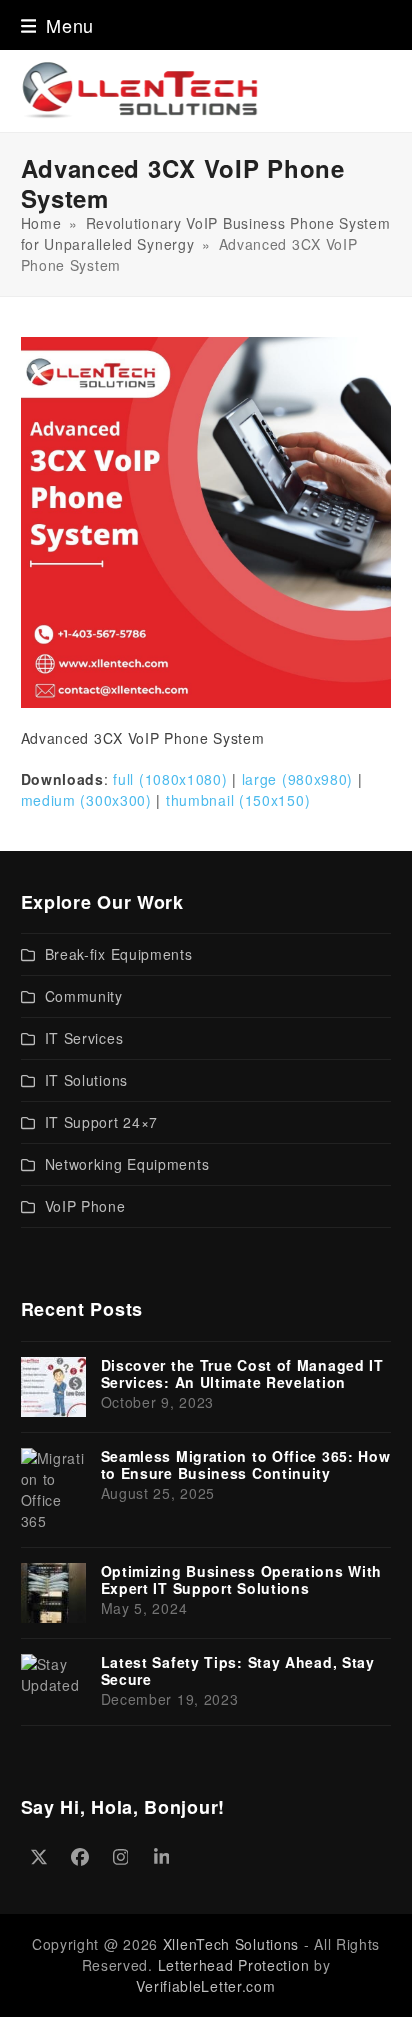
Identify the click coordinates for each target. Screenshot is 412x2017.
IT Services (84, 1038)
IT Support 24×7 (102, 1122)
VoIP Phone (85, 1206)
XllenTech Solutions (231, 1944)
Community (84, 996)
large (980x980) (298, 779)
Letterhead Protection (234, 1965)
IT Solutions (86, 1080)
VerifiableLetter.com (205, 1986)
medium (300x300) (86, 800)
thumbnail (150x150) (238, 800)
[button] (58, 25)
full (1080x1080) (170, 779)
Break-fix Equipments (119, 954)
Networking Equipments (127, 1164)
